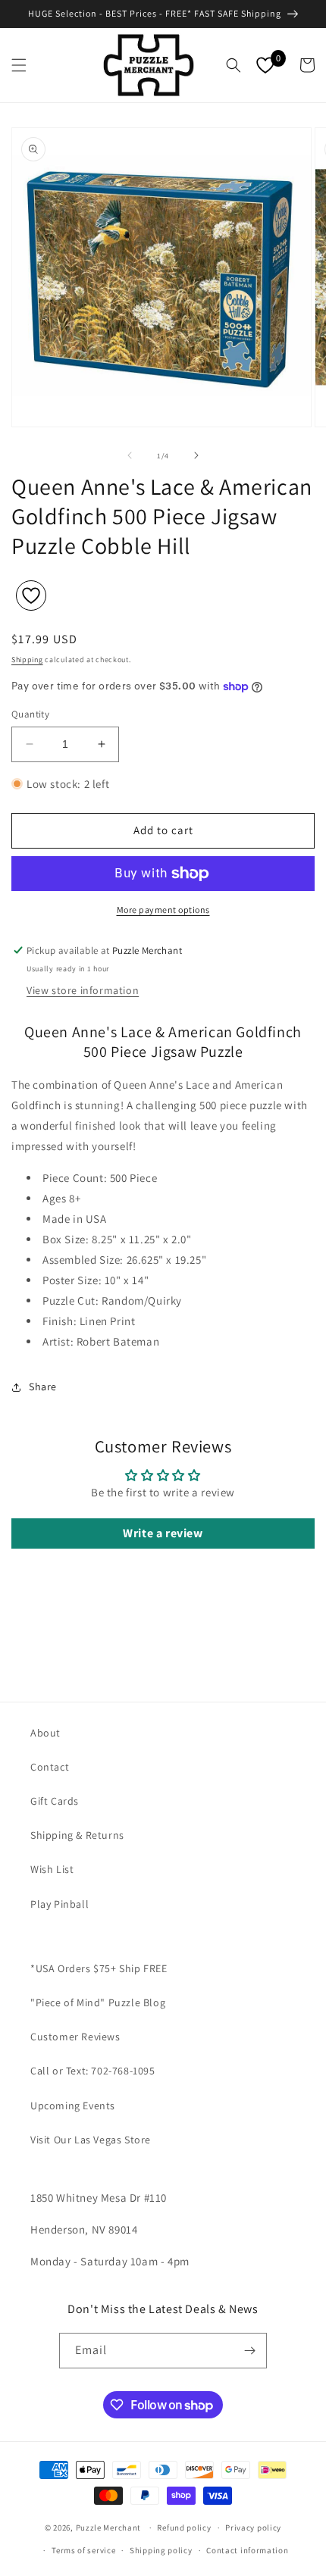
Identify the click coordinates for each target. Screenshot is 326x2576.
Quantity (30, 714)
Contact (50, 1767)
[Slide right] (196, 455)
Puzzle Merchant (109, 2528)
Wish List (52, 1869)
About (45, 1733)
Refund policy (184, 2528)
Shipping (27, 660)
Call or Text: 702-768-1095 (93, 2071)
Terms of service (83, 2550)
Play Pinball (60, 1904)
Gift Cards (55, 1801)
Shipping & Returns (77, 1835)
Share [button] (43, 1386)
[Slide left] (130, 455)
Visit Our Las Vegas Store (91, 2140)
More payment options (163, 910)
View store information (83, 990)
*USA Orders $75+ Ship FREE (99, 1968)
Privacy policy (253, 2528)
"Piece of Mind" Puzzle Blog (98, 2002)
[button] (19, 65)
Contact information (247, 2550)
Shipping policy (161, 2550)
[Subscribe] (249, 2351)
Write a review (163, 1533)
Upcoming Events (73, 2106)
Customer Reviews (75, 2037)
